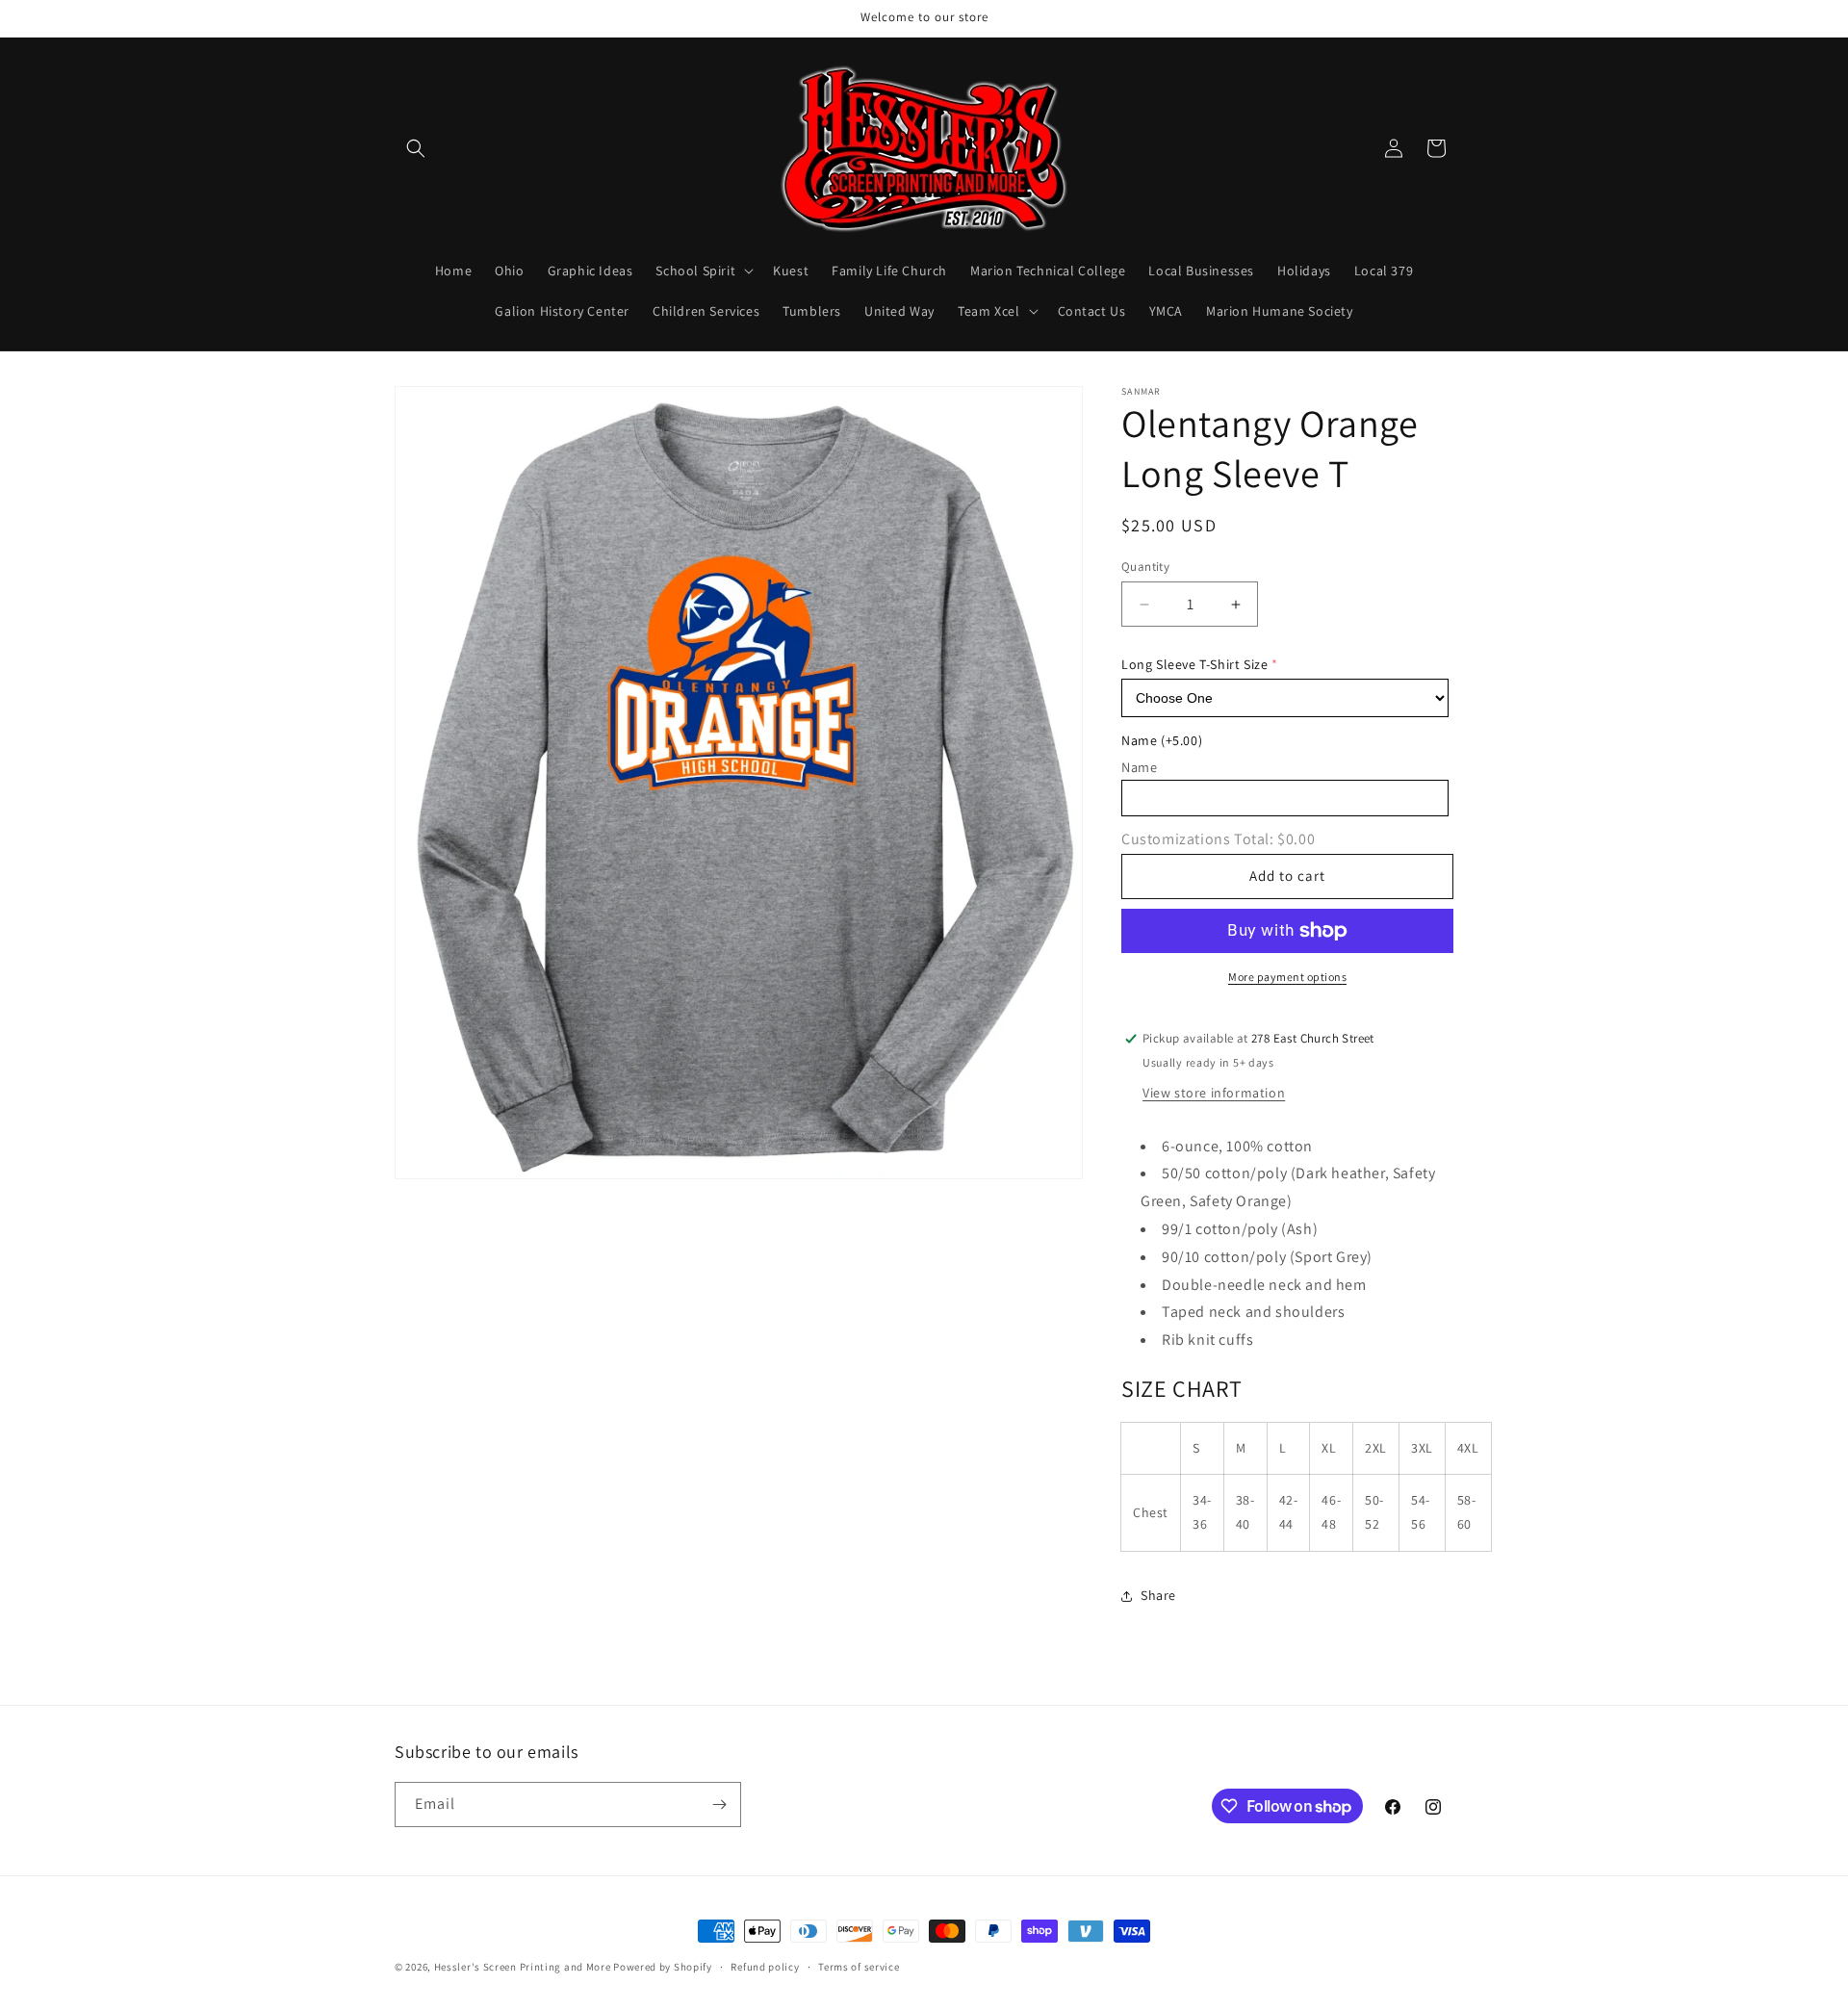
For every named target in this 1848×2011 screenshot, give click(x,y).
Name (1162, 740)
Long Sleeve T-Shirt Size (1194, 664)
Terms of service (859, 1967)
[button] (416, 148)
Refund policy (765, 1967)
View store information (1214, 1093)
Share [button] (1158, 1595)
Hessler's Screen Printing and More (523, 1967)
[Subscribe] (719, 1805)
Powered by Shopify (663, 1967)
